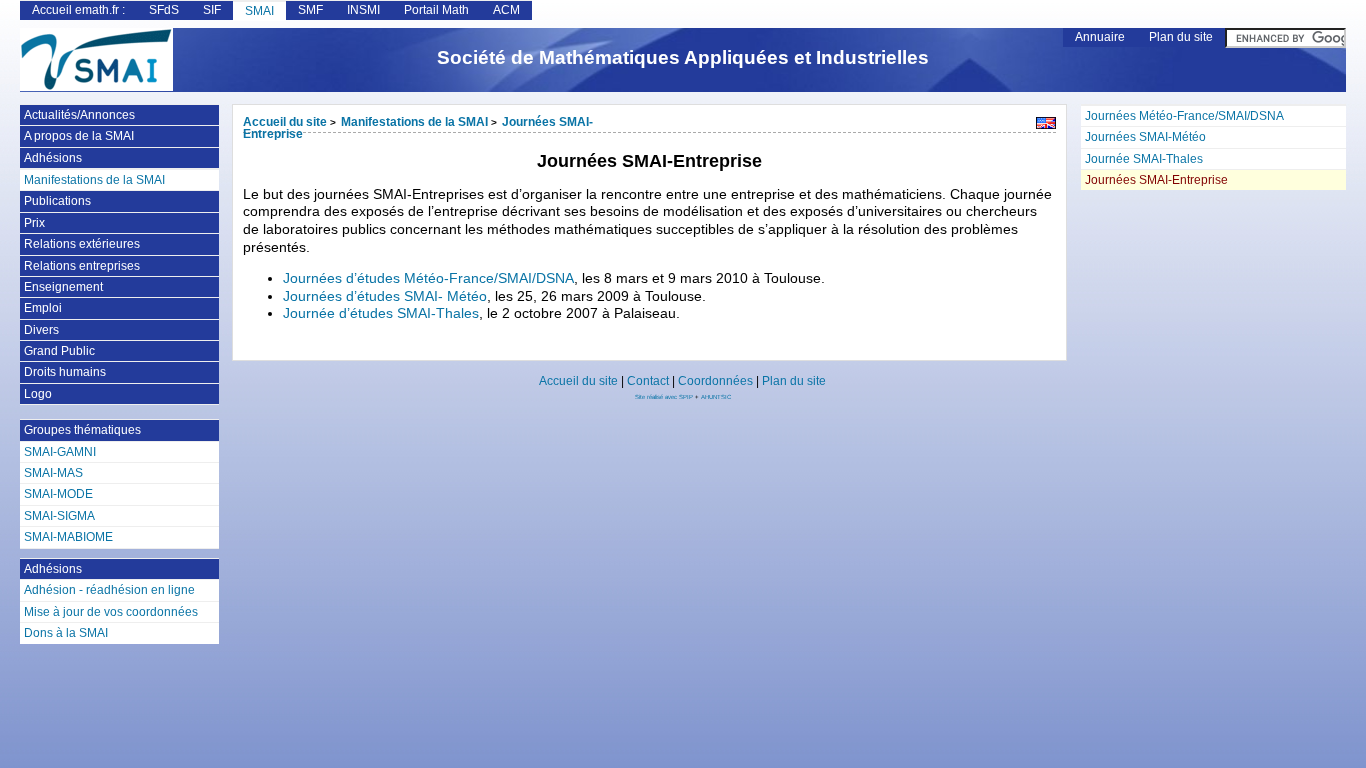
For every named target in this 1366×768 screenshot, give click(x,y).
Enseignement (63, 287)
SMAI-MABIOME (68, 537)
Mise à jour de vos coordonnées (111, 612)
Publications (57, 201)
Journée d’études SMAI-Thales (381, 313)
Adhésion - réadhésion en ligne (109, 590)
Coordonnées (715, 381)
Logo (38, 394)
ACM (506, 10)
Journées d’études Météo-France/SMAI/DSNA (428, 278)
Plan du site (1181, 37)
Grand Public (59, 351)
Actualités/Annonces (79, 115)
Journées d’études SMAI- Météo (385, 296)
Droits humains (65, 372)
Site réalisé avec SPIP (665, 397)
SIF (212, 10)
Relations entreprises (82, 266)
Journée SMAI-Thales (1144, 159)
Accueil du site (285, 122)
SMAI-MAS (53, 473)
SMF (310, 10)
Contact (648, 381)
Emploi (43, 308)
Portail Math (436, 10)
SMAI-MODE (58, 494)
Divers (41, 330)
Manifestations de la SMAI (414, 122)
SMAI (259, 11)
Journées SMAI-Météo (1145, 137)
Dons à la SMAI (66, 633)
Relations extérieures (82, 244)
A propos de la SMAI (79, 136)
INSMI (363, 10)
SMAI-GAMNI (60, 452)
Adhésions (53, 158)
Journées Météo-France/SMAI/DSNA (1184, 116)
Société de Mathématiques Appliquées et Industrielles (683, 57)
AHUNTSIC (716, 397)
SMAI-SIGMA (59, 516)
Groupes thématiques (82, 430)
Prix (34, 223)
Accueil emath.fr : (78, 10)
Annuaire (1100, 37)
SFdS (164, 10)
